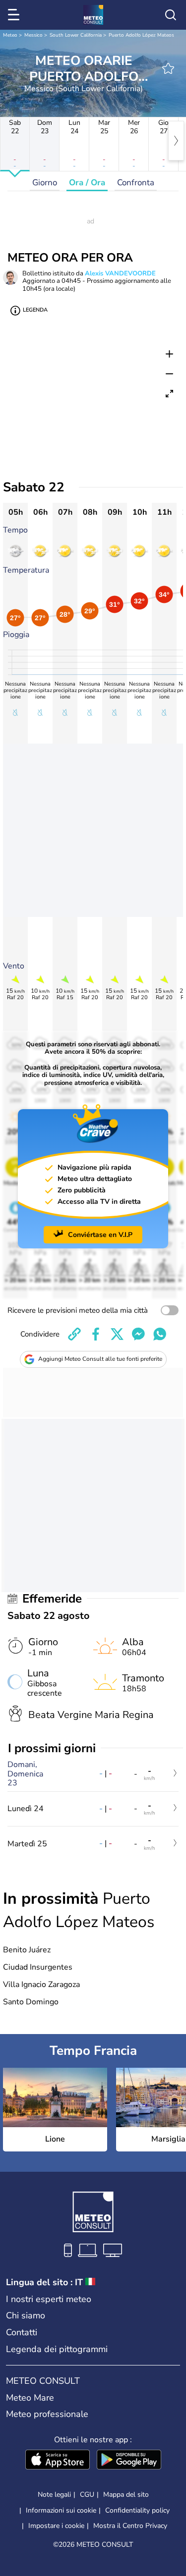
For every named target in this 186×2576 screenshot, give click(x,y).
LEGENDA (35, 310)
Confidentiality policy (137, 2510)
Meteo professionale (47, 2414)
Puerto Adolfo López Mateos (141, 35)
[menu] (15, 15)
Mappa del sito (126, 2495)
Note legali (54, 2495)
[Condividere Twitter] (117, 1334)
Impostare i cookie (56, 2526)
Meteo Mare (30, 2398)
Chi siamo (26, 2315)
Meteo (10, 35)
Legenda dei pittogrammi (57, 2349)
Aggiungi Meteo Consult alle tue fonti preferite (100, 1359)
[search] (171, 15)
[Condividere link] (74, 1334)
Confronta (136, 183)
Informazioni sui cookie (61, 2510)
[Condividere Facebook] (96, 1334)
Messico (33, 35)
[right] (176, 141)
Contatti (22, 2332)
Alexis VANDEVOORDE (120, 273)
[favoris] (168, 68)
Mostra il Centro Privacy (130, 2526)
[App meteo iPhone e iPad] (58, 2461)
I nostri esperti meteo (49, 2299)
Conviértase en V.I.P (100, 1235)
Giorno (45, 183)
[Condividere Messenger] (138, 1334)
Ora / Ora (87, 183)
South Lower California (76, 35)
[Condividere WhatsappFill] (160, 1334)
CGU (87, 2495)
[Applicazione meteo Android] (129, 2461)
